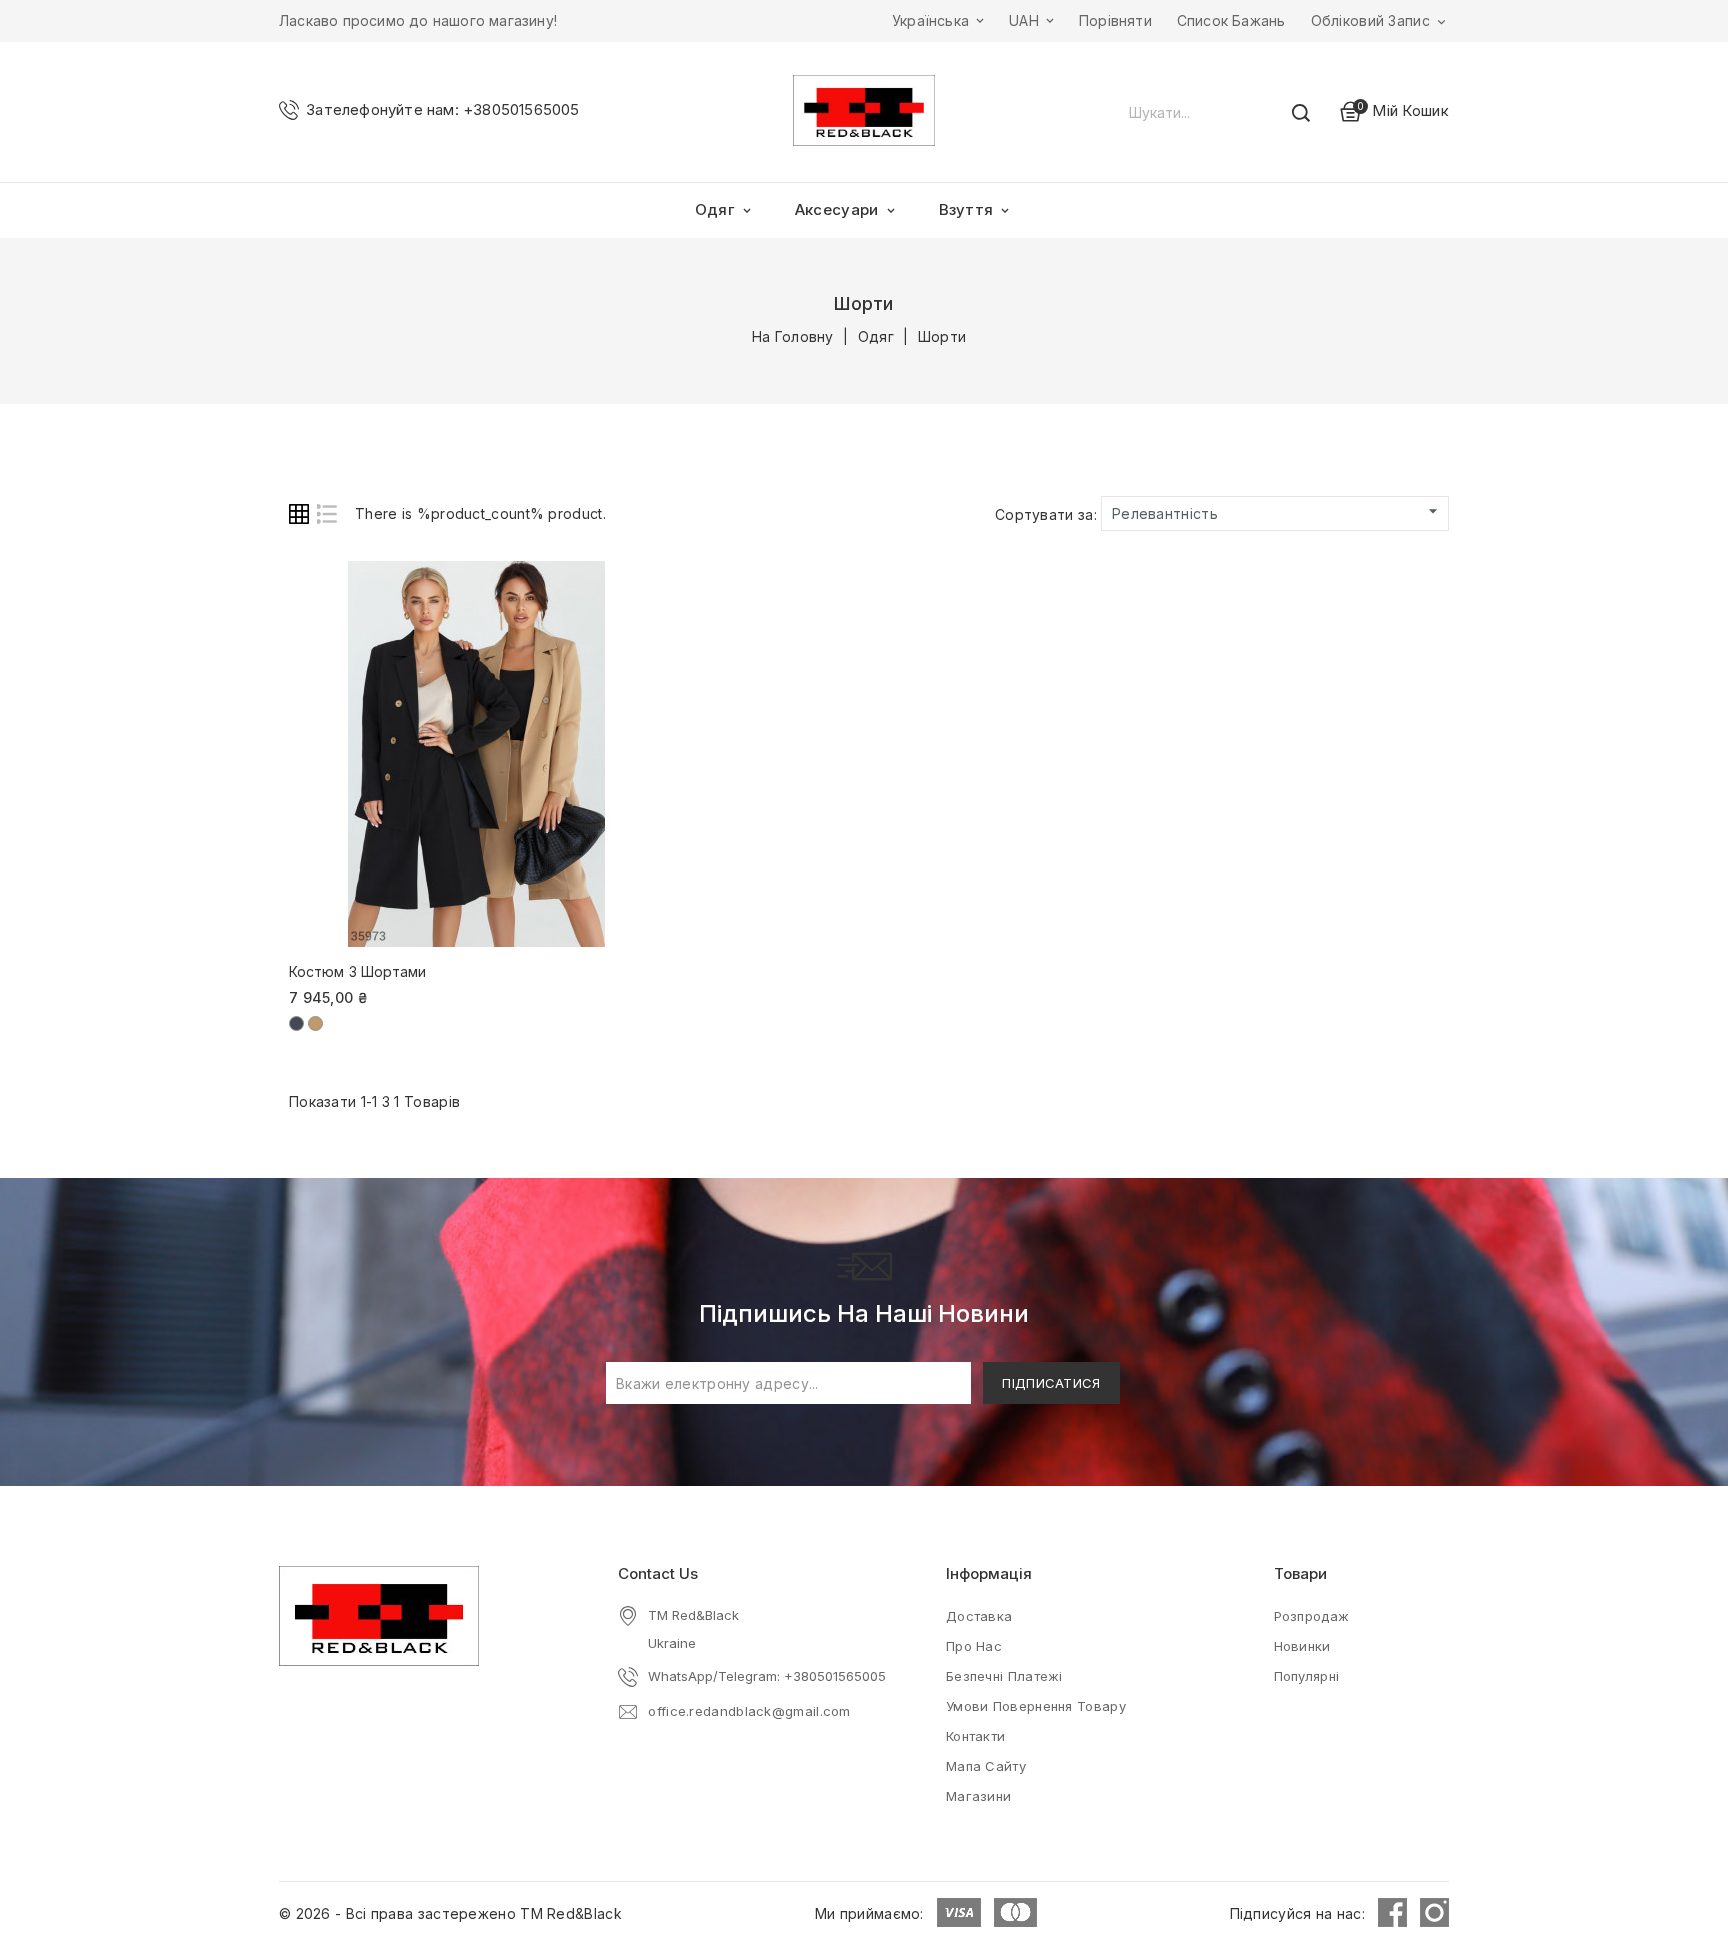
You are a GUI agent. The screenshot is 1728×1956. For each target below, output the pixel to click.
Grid (299, 514)
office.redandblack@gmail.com (749, 1711)
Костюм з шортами (358, 971)
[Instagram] (1434, 1912)
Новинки (1302, 1646)
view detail (585, 587)
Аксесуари (846, 209)
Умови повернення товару (1036, 1706)
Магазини (978, 1796)
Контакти (975, 1736)
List (327, 514)
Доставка (979, 1616)
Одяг (724, 209)
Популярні (1307, 1676)
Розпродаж (1312, 1616)
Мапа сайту (986, 1766)
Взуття (976, 209)
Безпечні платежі (1004, 1676)
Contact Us (658, 1573)
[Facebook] (1392, 1912)
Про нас (974, 1646)
